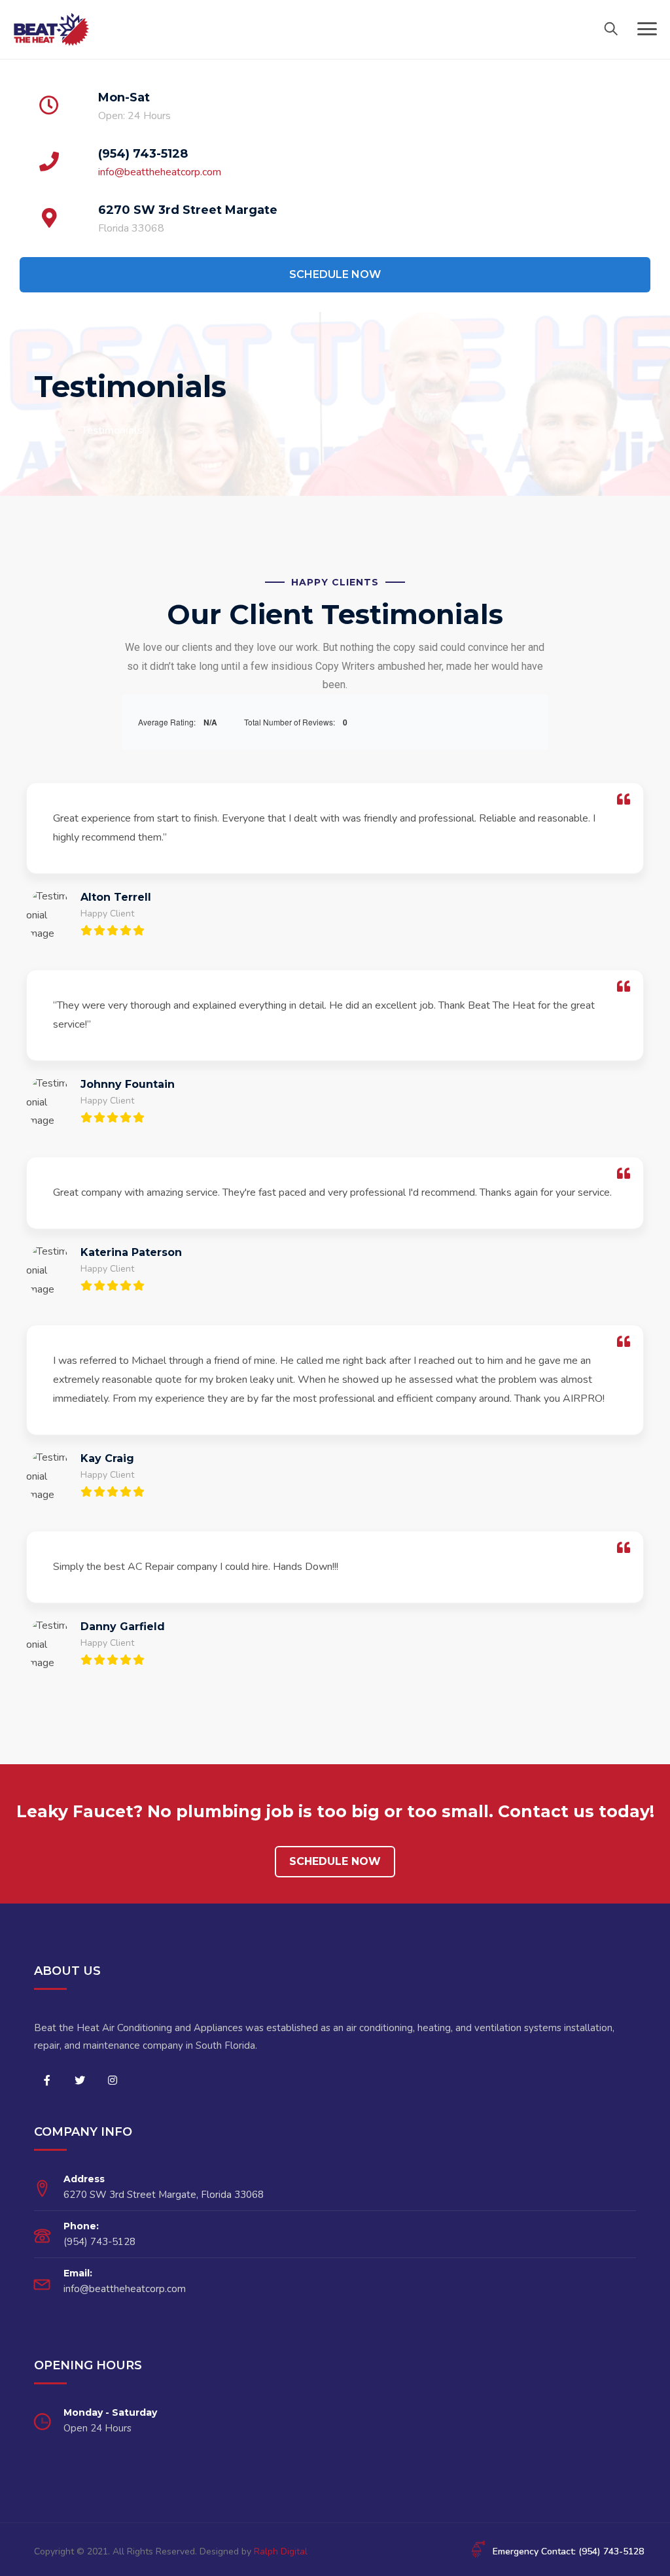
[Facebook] (47, 2081)
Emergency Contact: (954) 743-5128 (568, 2551)
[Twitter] (80, 2081)
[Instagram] (113, 2081)
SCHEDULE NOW (335, 274)
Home (48, 430)
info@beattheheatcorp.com (160, 172)
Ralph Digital (281, 2551)
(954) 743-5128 (143, 154)
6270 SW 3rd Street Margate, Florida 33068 (164, 2195)
